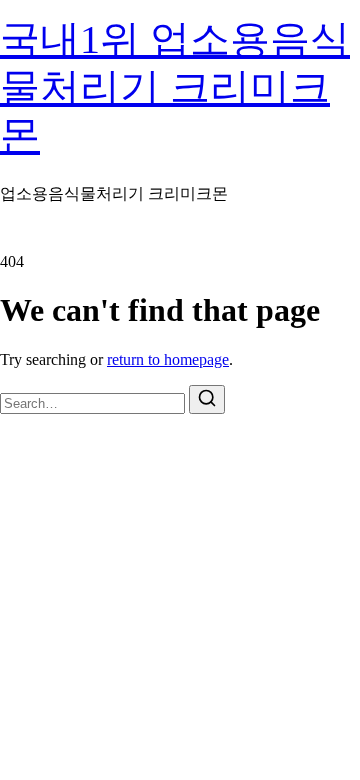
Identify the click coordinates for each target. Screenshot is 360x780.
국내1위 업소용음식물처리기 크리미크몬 (175, 87)
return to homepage (168, 359)
